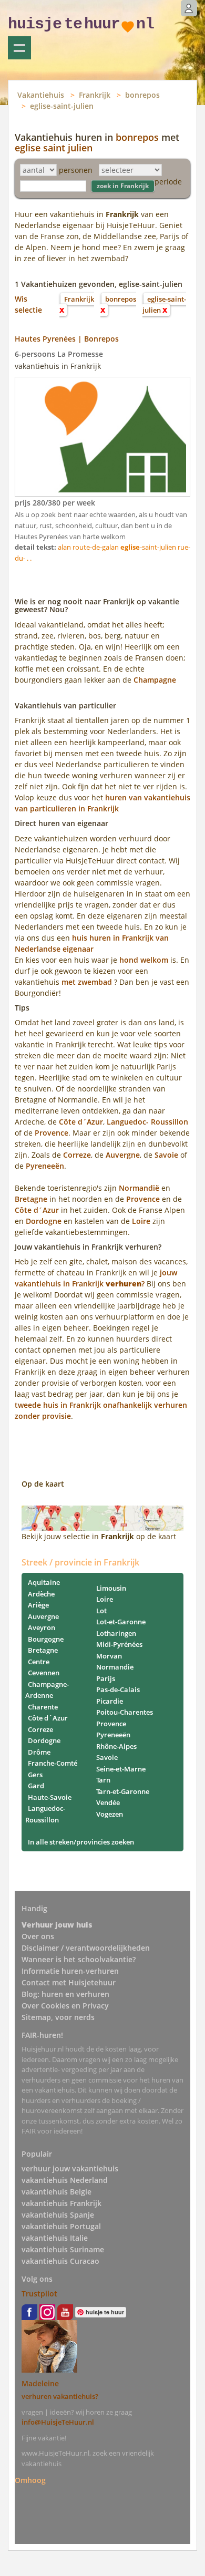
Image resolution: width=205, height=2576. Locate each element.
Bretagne (31, 1199)
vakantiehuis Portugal (61, 2226)
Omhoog (30, 2480)
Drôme (39, 1752)
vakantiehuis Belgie (57, 2192)
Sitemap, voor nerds (58, 2017)
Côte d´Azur (81, 1122)
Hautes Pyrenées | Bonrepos (67, 339)
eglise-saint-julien (62, 106)
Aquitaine (44, 1582)
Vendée (108, 1802)
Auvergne (123, 1155)
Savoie (167, 1155)
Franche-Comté (53, 1763)
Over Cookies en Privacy (65, 2006)
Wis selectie (28, 304)
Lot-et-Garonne (121, 1622)
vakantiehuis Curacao (60, 2261)
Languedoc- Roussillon (147, 1122)
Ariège (38, 1605)
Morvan (109, 1656)
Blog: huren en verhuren (65, 1994)
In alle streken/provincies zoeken (81, 1842)
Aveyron (42, 1627)
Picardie (110, 1701)
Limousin (111, 1588)
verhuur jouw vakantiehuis (70, 2168)
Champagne (155, 680)
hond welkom (144, 960)
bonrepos (142, 95)
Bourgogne (46, 1639)
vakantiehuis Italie (55, 2238)
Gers (35, 1775)
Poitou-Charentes (125, 1712)
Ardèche (41, 1594)
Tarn (103, 1780)
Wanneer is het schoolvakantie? (79, 1959)
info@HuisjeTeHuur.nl (58, 2422)
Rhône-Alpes (116, 1746)
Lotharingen (116, 1633)
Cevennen (44, 1673)
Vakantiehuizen (19, 48)
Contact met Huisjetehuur (69, 1982)
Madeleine (40, 2383)
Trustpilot (39, 2294)
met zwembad (87, 982)
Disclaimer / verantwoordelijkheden (86, 1948)
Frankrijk (95, 95)
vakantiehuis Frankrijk (61, 2203)
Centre (39, 1662)
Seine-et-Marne (121, 1769)
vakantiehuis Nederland (65, 2180)
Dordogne (44, 1221)
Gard (36, 1786)
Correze (77, 1155)
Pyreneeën (45, 1166)
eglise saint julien (54, 148)
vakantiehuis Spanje (58, 2215)
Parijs (106, 1678)
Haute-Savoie (50, 1797)
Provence (52, 1133)
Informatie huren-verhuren (70, 1971)
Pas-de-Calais (118, 1689)
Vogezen (110, 1814)
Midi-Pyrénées (119, 1644)
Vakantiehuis (41, 95)
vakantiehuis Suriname (63, 2249)
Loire (141, 1221)
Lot (101, 1611)
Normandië (139, 1188)
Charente (43, 1707)
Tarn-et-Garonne (123, 1791)
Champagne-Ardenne (47, 1690)
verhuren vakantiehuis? (60, 2396)
